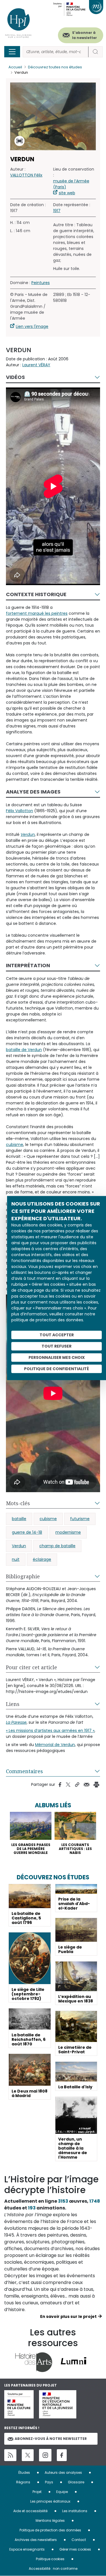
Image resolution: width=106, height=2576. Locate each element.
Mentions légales (50, 2521)
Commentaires (24, 1771)
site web (67, 193)
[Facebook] (62, 2455)
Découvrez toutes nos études (55, 67)
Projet (37, 2492)
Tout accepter (57, 1335)
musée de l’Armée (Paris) (71, 184)
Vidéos (15, 377)
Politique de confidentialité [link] (57, 1369)
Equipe (62, 2492)
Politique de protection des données (50, 2530)
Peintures (41, 283)
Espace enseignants (27, 2549)
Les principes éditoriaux (50, 2501)
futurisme (80, 1519)
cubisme (48, 1519)
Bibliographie (23, 1576)
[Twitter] (28, 2455)
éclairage (42, 1559)
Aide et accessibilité (30, 2511)
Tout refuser (57, 1346)
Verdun (19, 1546)
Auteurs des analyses (63, 2473)
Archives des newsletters (36, 2540)
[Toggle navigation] (12, 52)
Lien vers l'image (32, 326)
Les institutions (75, 2511)
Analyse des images (33, 792)
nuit (16, 1559)
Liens (13, 1704)
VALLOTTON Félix (26, 175)
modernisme (68, 1532)
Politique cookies (50, 2559)
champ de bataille (57, 1546)
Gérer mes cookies (75, 2549)
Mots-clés (18, 1503)
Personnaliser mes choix (57, 1357)
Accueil (15, 67)
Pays (49, 2482)
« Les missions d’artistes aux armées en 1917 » (50, 1731)
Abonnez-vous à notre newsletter (51, 2439)
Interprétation (28, 965)
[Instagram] (45, 2455)
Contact (79, 2540)
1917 (57, 211)
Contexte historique (36, 594)
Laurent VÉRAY (36, 365)
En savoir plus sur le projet (68, 2316)
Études (24, 2473)
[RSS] (10, 2455)
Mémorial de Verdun (55, 1745)
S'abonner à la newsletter (85, 35)
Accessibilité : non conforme (53, 2569)
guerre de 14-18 (27, 1532)
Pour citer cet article (32, 1667)
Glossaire (76, 2482)
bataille (19, 1519)
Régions (23, 2482)
